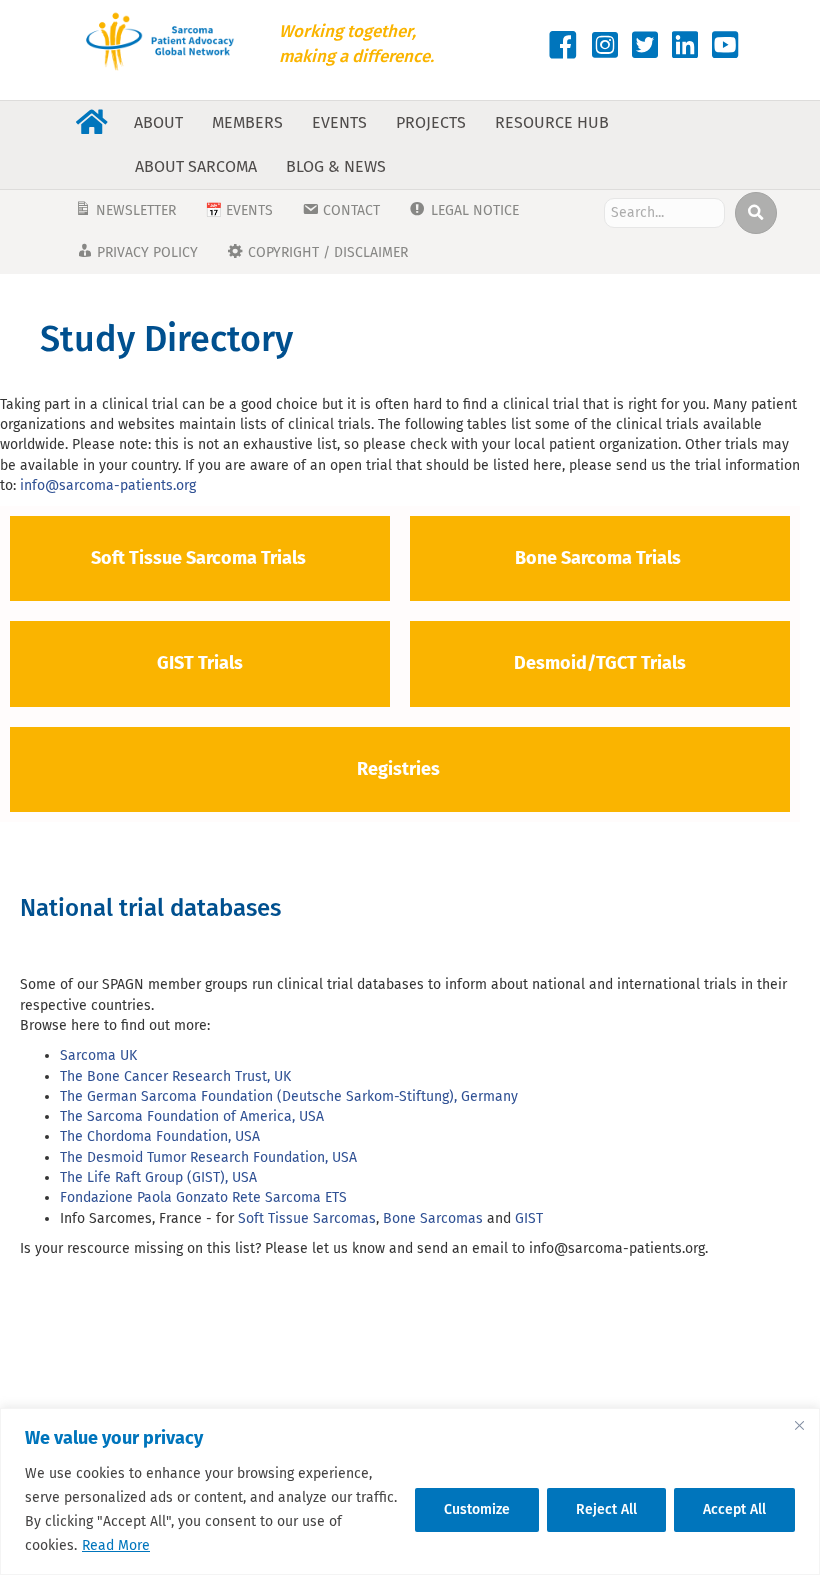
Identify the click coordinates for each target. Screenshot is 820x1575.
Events (339, 122)
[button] (756, 213)
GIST (529, 1218)
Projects (431, 122)
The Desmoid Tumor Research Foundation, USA (208, 1157)
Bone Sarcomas (433, 1218)
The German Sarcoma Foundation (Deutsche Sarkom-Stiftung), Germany (289, 1096)
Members (247, 122)
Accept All (734, 1509)
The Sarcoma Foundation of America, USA (192, 1116)
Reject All (606, 1509)
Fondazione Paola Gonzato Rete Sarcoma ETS (205, 1197)
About (158, 122)
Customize (477, 1509)
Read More (116, 1545)
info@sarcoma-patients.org (108, 485)
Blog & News (336, 166)
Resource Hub (552, 122)
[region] (410, 1491)
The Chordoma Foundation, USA (160, 1136)
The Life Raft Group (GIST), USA (158, 1177)
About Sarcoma (196, 166)
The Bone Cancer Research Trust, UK (175, 1076)
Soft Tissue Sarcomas (307, 1218)
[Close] (799, 1425)
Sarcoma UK (98, 1055)
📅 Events (239, 210)
